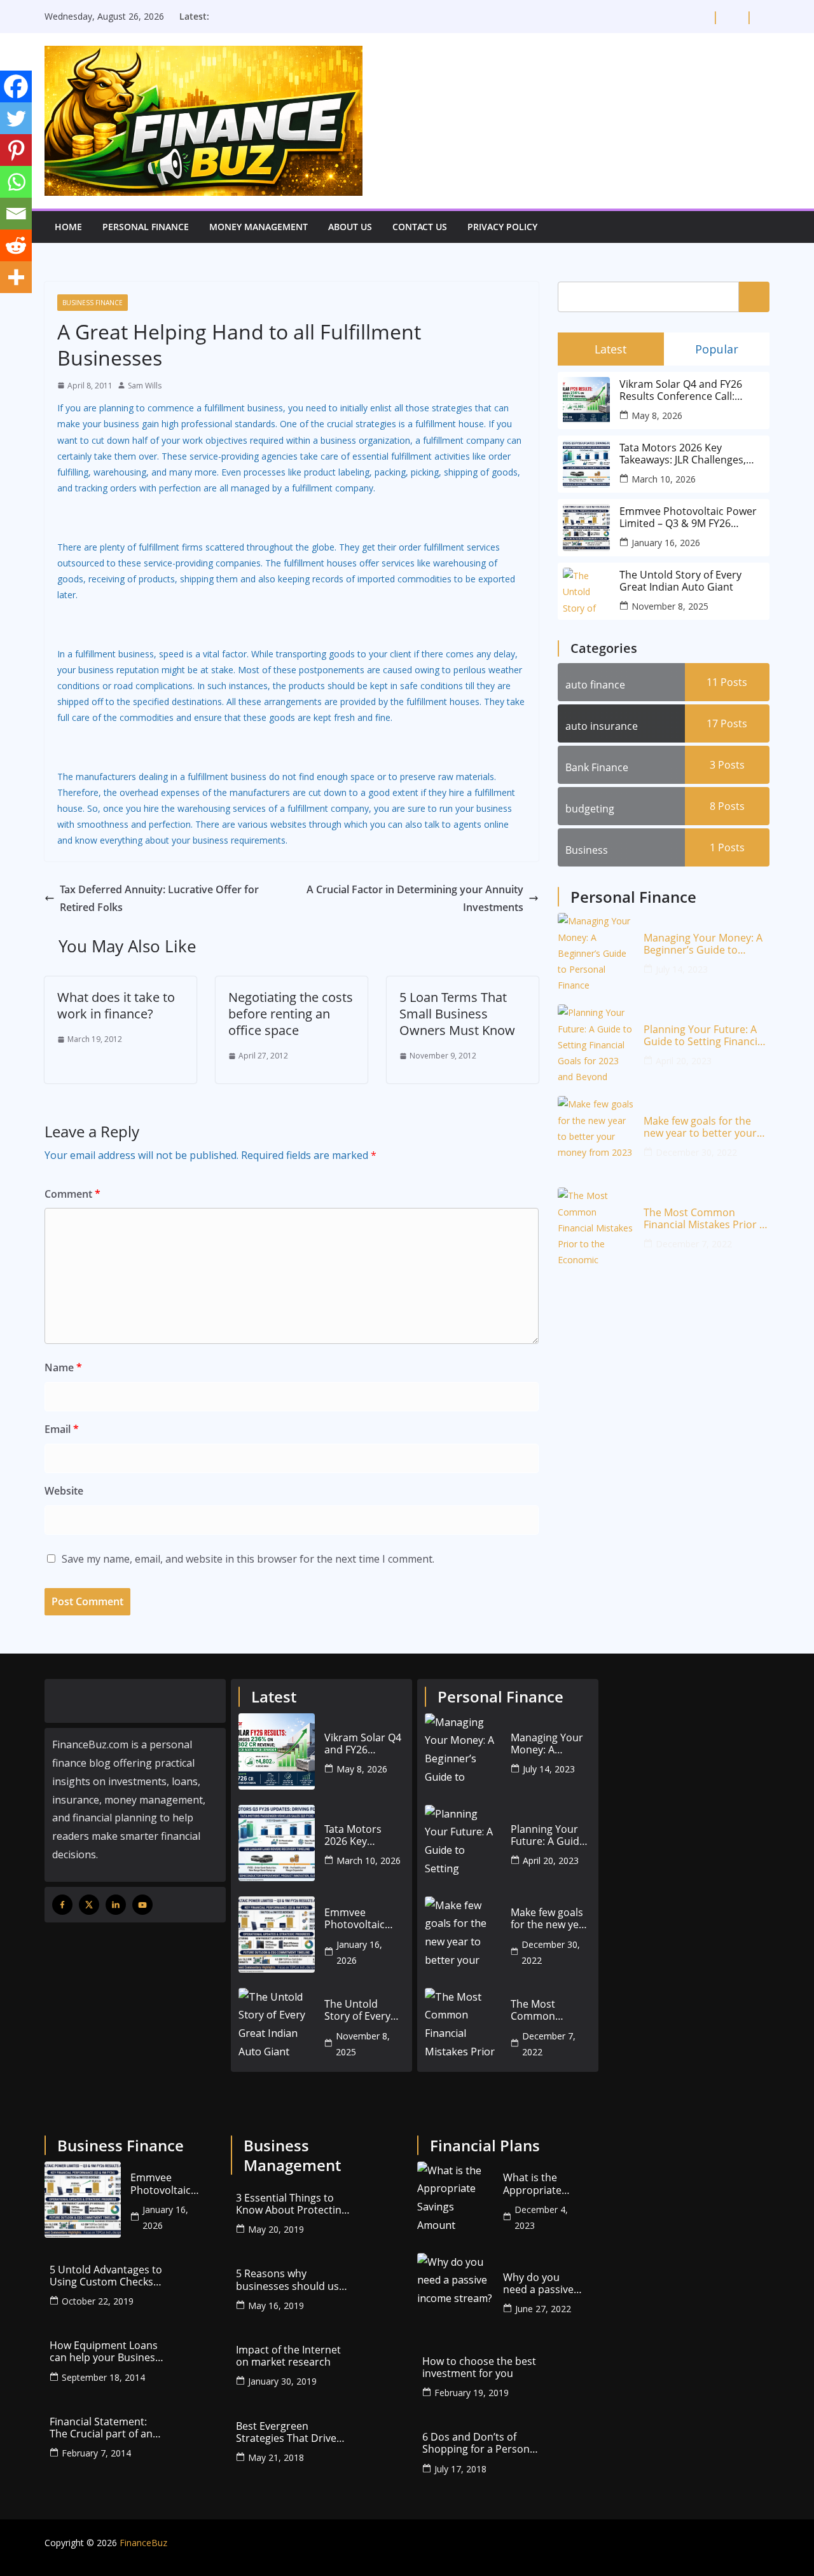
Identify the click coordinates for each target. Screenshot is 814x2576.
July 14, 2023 (682, 969)
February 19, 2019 (472, 2393)
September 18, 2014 (103, 2377)
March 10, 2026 (664, 479)
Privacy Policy (502, 227)
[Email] (16, 214)
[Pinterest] (16, 150)
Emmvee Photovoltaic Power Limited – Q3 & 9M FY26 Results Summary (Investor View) (688, 517)
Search (754, 296)
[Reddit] (16, 245)
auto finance (595, 685)
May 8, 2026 (657, 415)
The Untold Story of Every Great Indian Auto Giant (680, 581)
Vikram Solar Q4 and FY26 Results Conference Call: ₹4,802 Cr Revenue (681, 390)
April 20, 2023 (684, 1061)
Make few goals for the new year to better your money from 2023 (700, 1127)
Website (64, 1491)
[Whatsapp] (16, 182)
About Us (350, 227)
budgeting (590, 809)
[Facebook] (16, 86)
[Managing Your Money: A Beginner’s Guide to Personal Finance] (596, 951)
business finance (93, 303)
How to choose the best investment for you (479, 2367)
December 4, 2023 (541, 2217)
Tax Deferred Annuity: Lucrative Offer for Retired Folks (159, 899)
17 (727, 723)
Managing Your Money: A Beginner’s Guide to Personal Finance (703, 944)
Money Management (259, 227)
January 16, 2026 (666, 543)
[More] (16, 277)
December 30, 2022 (696, 1152)
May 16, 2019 (276, 2305)
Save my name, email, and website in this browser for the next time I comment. (248, 1559)
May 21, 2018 (276, 2457)
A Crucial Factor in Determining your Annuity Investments (415, 899)
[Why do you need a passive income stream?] (455, 2291)
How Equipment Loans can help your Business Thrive (105, 2352)
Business (587, 850)
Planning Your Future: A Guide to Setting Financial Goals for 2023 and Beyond (705, 1036)
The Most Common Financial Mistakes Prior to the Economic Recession (707, 1219)
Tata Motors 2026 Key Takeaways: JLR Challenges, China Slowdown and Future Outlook (686, 454)
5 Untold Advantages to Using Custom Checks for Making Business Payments (106, 2276)
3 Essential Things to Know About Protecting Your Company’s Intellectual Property (292, 2204)
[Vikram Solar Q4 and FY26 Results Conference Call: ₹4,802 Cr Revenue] (277, 1751)
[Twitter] (16, 118)
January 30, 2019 (282, 2381)
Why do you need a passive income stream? (542, 2284)
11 (727, 682)
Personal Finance (146, 227)
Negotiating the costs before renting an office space (291, 1014)
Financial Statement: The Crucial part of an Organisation (101, 2428)
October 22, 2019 (98, 2301)
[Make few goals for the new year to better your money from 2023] (596, 1134)
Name (63, 1367)
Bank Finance (597, 767)
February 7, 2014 (96, 2453)
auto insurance (602, 726)
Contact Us (420, 227)
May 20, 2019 (276, 2229)
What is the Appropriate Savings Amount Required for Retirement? (542, 2184)
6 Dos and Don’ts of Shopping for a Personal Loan (480, 2443)
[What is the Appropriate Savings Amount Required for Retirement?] (455, 2200)
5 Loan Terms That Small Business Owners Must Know (457, 1014)
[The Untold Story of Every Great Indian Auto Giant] (277, 2026)
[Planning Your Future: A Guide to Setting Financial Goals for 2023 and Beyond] (596, 1043)
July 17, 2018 (460, 2469)
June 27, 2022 (543, 2309)
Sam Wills (145, 386)
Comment (72, 1194)
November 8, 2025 (670, 606)
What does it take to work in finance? (116, 1005)
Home (68, 227)
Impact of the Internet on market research (288, 2356)
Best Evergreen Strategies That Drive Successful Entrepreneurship (286, 2432)
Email (62, 1429)
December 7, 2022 (694, 1244)
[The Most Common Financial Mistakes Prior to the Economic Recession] (596, 1226)
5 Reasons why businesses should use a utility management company (290, 2280)
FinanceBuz (143, 2543)
